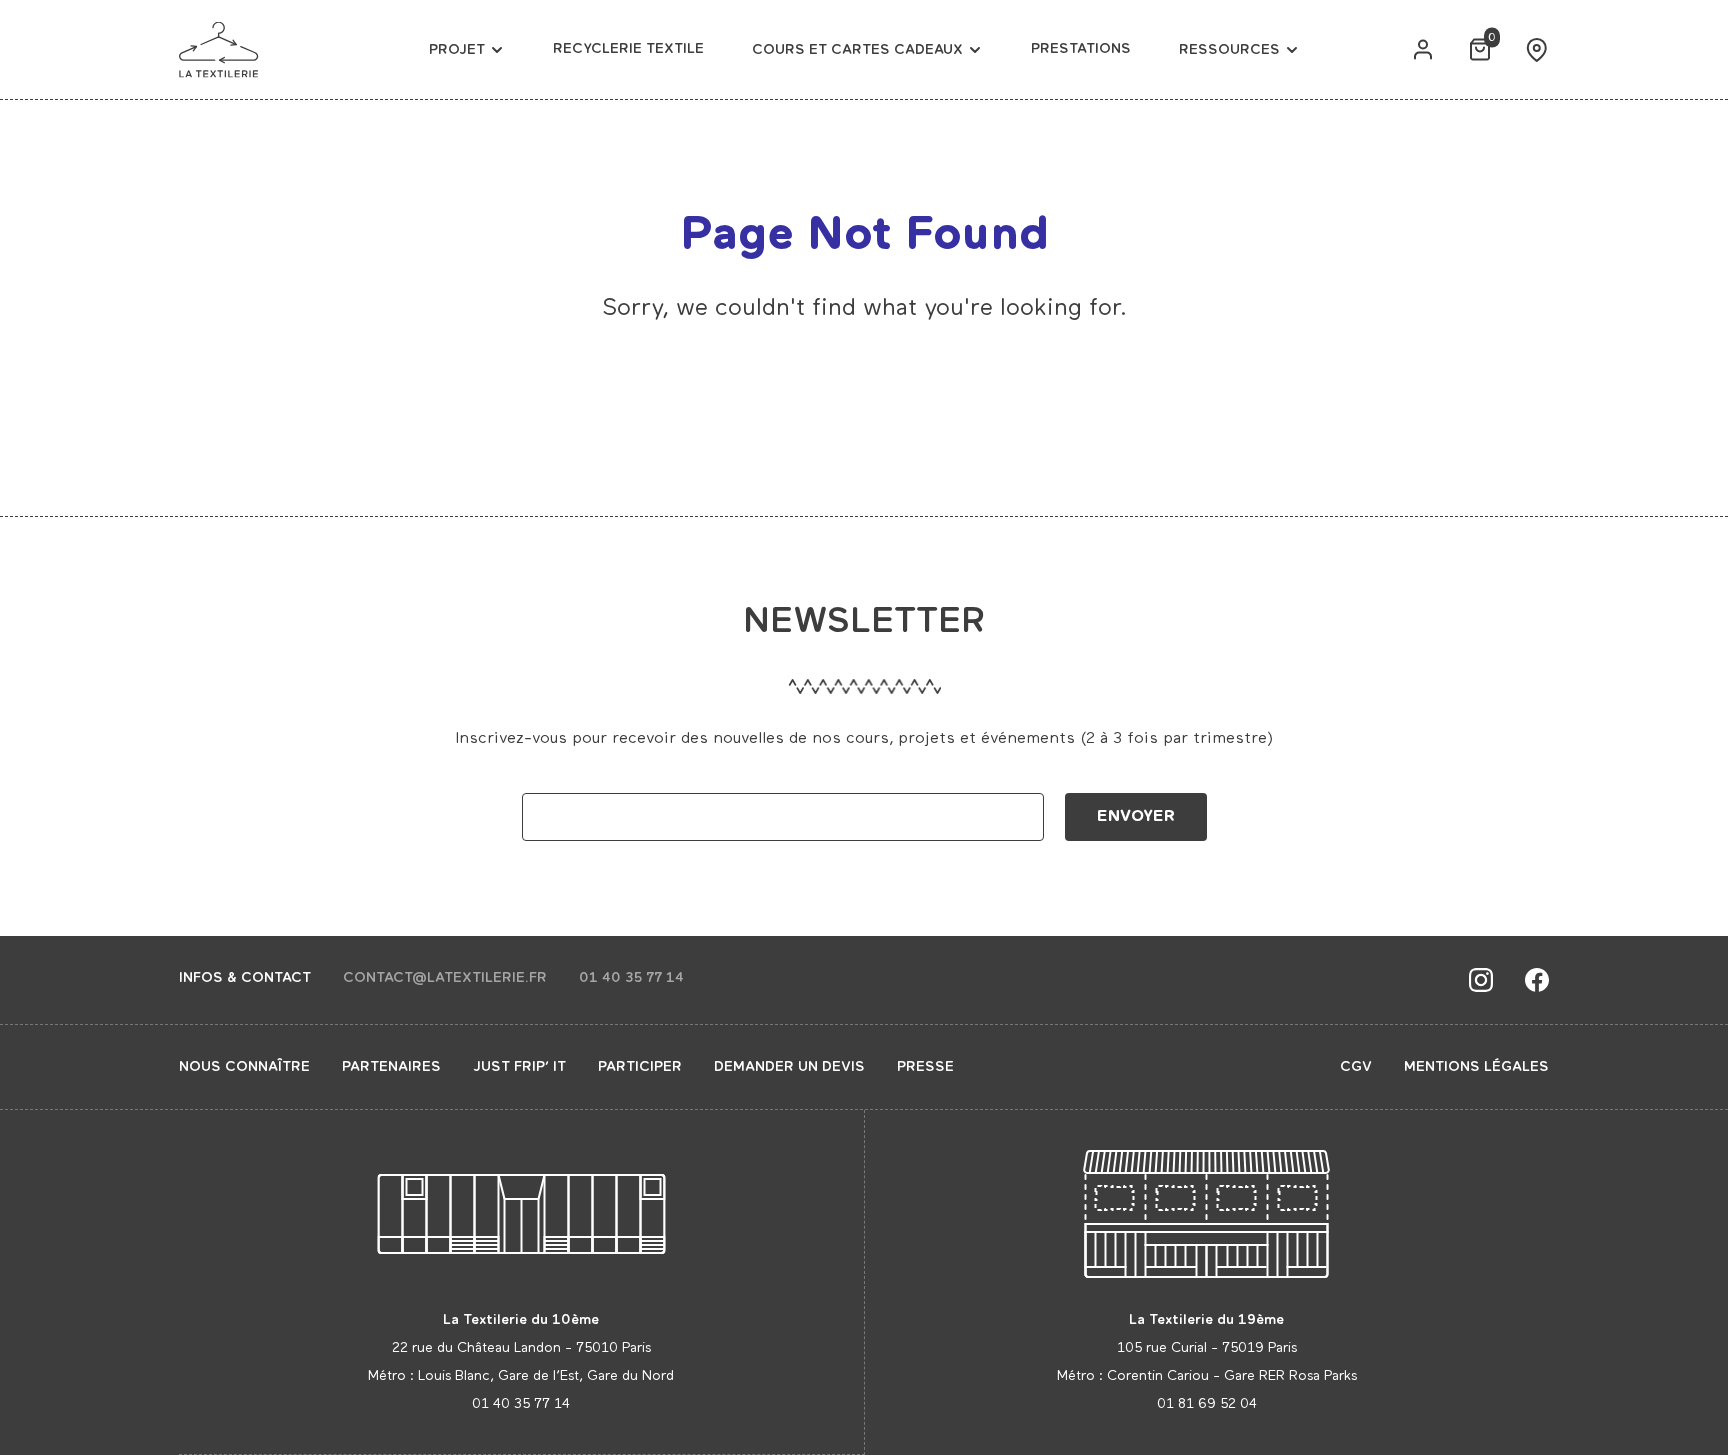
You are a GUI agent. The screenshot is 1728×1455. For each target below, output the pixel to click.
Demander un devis (789, 1067)
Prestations (1081, 49)
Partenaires (391, 1067)
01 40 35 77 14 (631, 978)
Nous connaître (244, 1067)
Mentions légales (1476, 1067)
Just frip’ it (519, 1067)
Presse (925, 1067)
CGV (1356, 1067)
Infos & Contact (245, 978)
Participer (640, 1067)
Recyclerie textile (628, 49)
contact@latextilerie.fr (445, 978)
